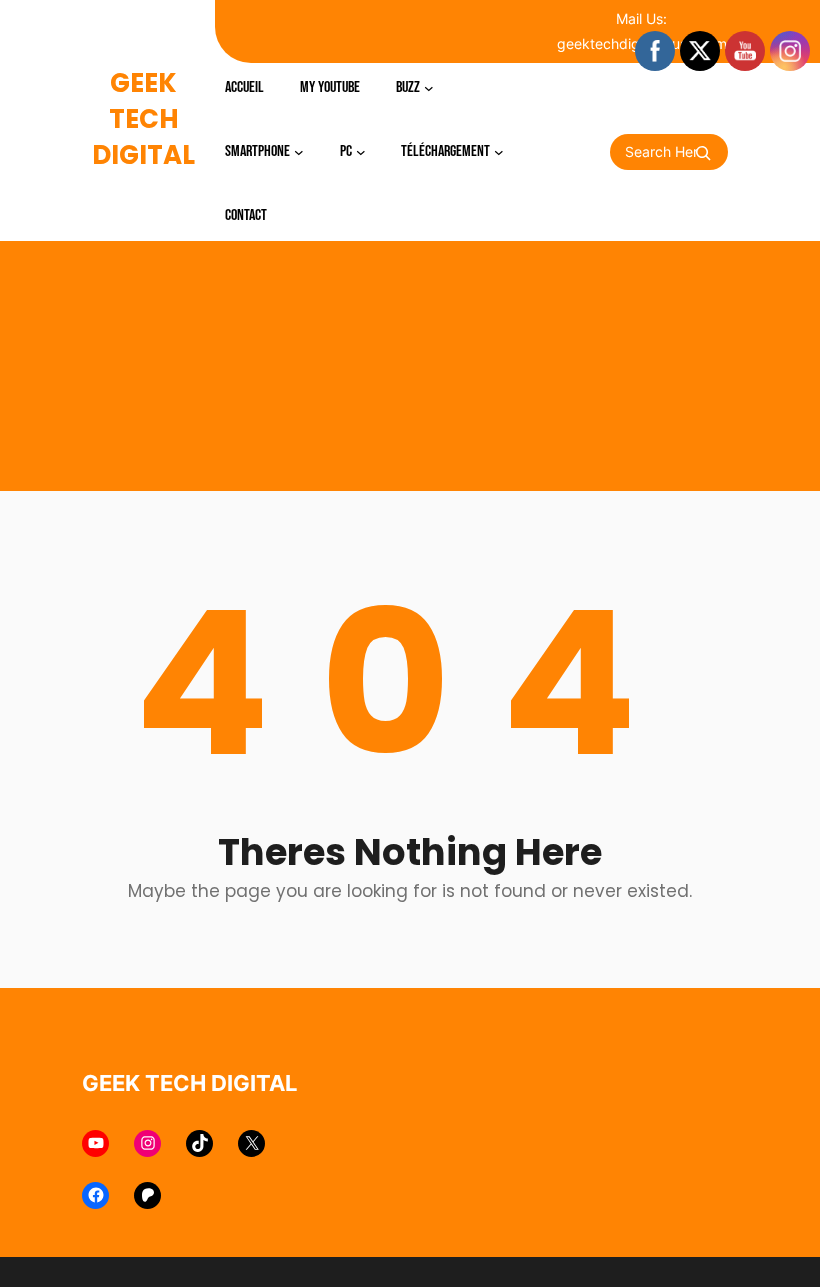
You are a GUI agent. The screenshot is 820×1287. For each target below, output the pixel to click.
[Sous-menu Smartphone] (299, 152)
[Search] (703, 153)
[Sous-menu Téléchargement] (499, 152)
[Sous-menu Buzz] (429, 88)
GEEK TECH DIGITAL (143, 119)
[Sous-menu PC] (361, 152)
